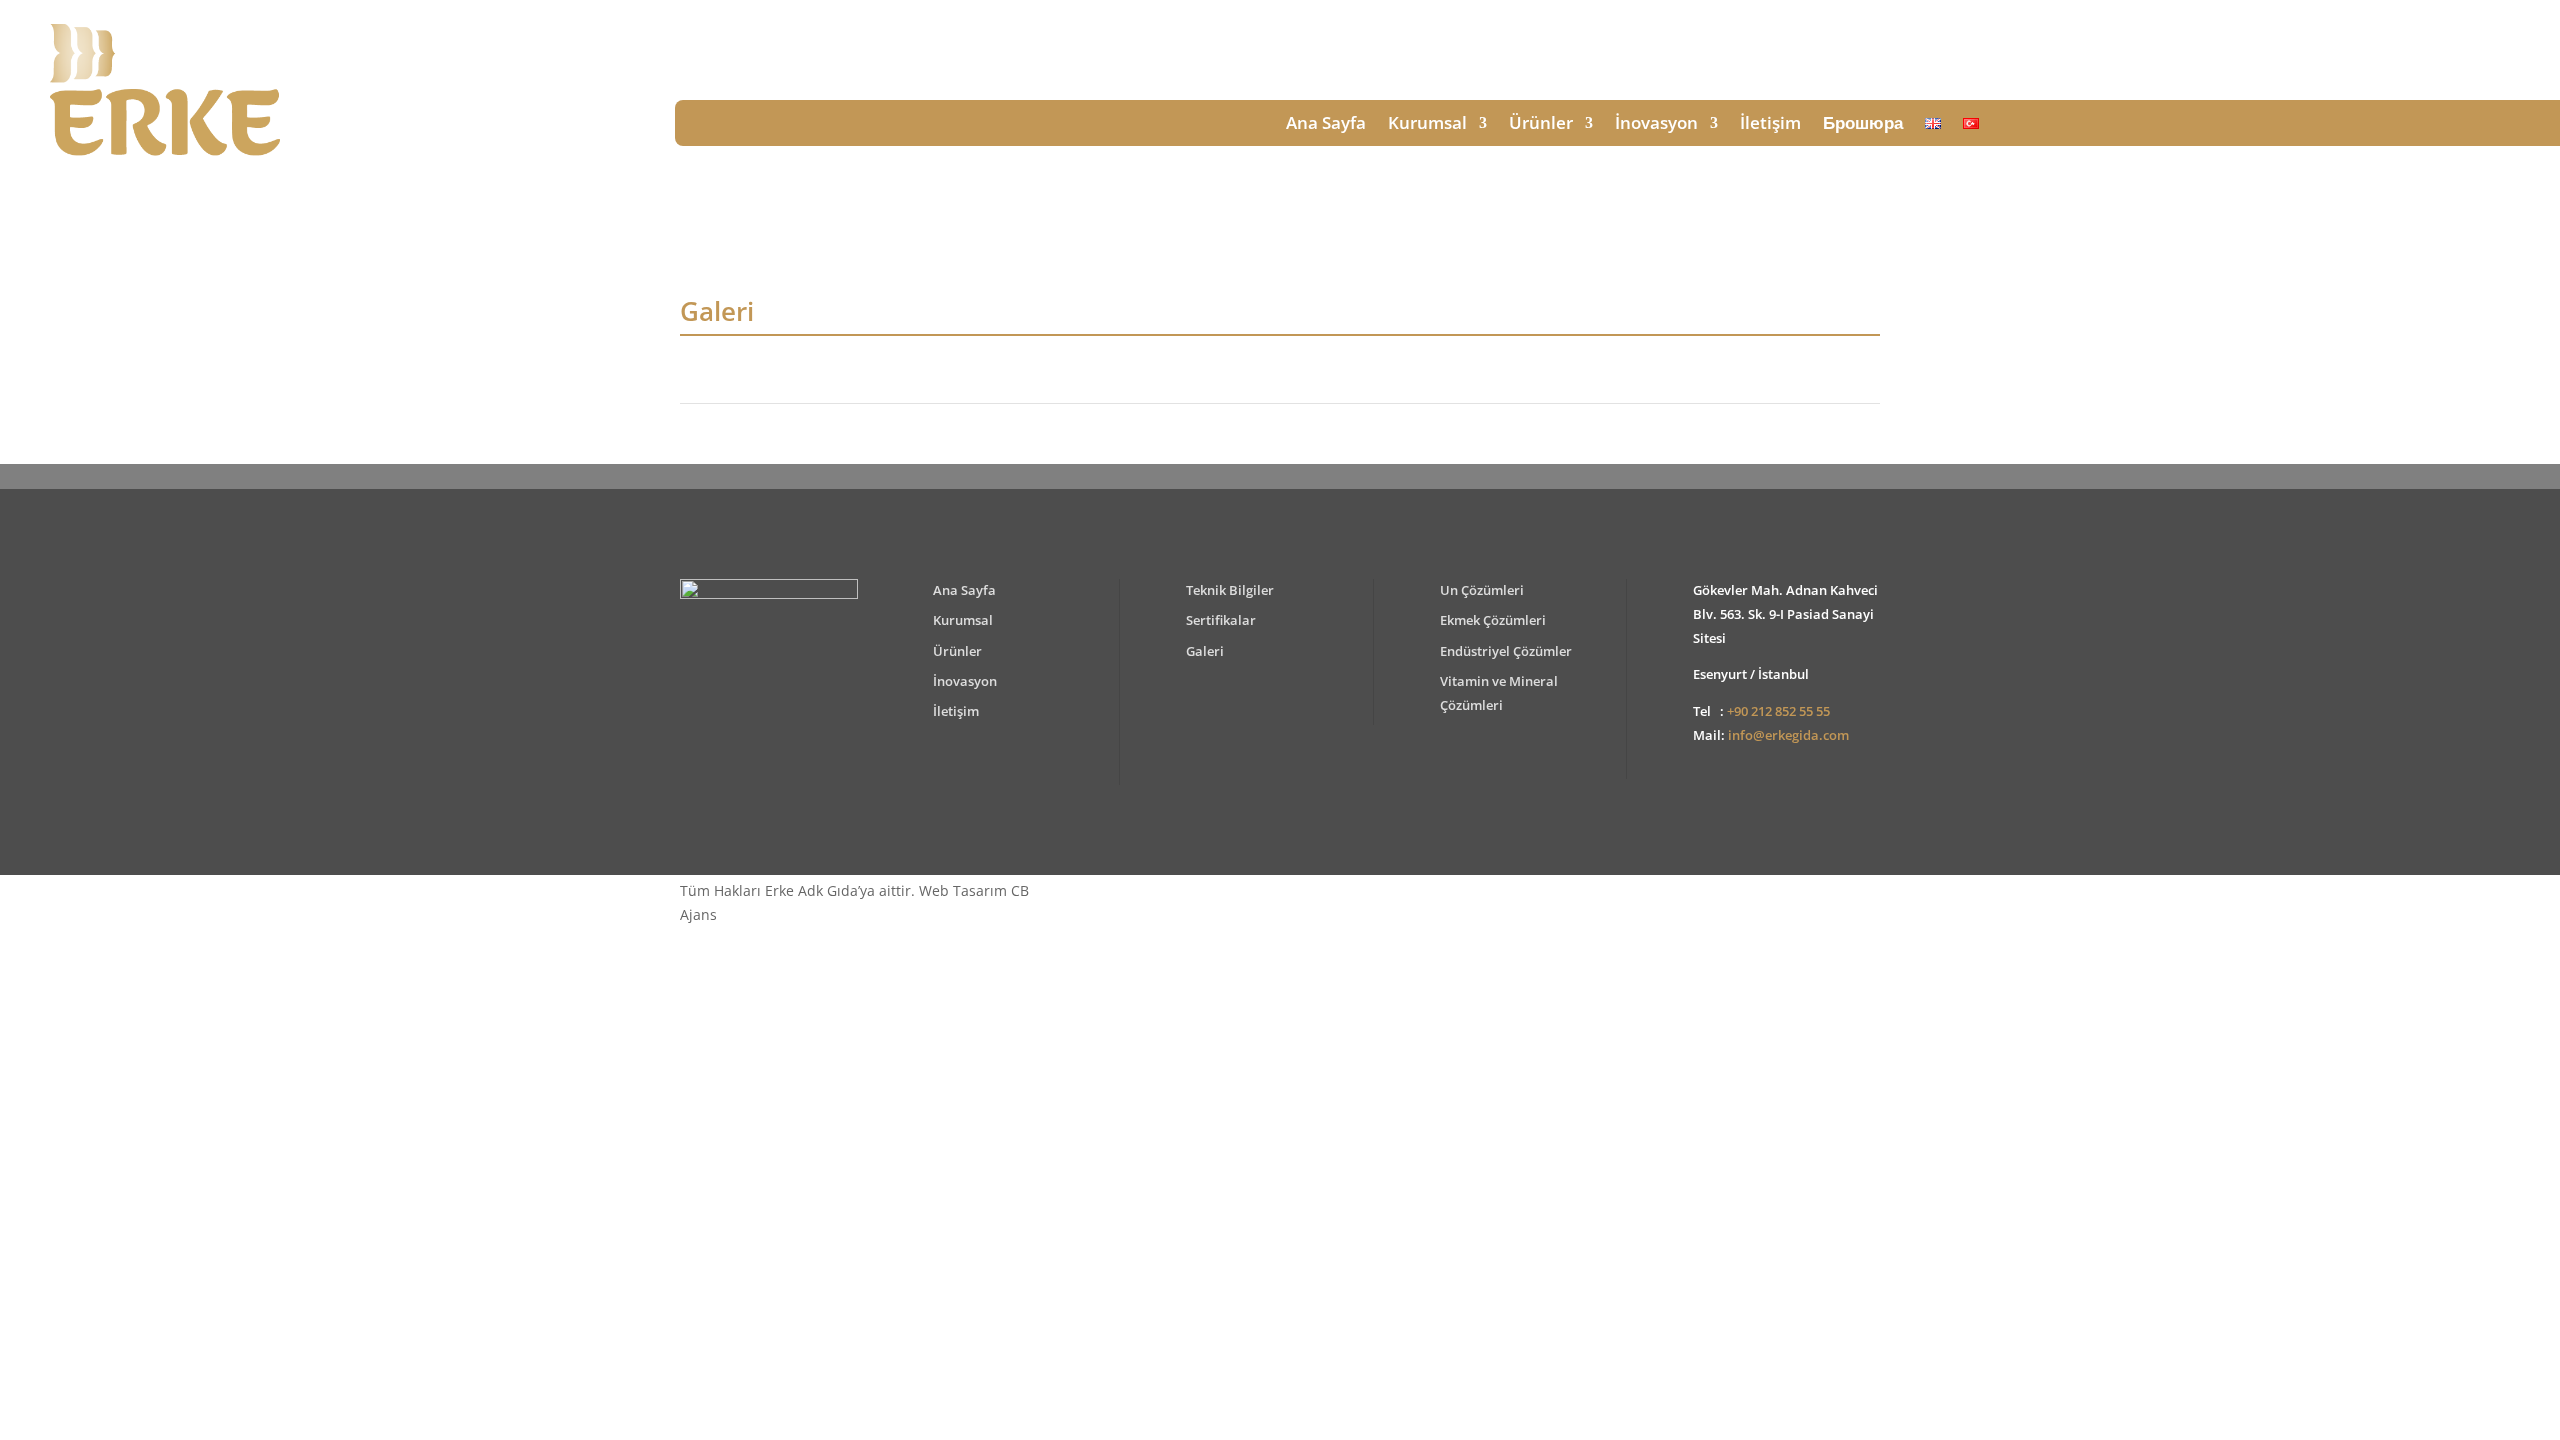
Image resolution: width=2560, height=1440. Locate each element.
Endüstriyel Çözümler (1506, 651)
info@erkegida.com (1788, 735)
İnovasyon (1656, 125)
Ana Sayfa (1326, 125)
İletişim (1770, 125)
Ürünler (1541, 125)
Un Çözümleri (1482, 590)
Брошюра (1863, 125)
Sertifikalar (1221, 620)
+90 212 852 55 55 (1778, 711)
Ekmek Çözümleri (1493, 620)
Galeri (1205, 651)
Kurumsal (1427, 125)
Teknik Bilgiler (1230, 590)
